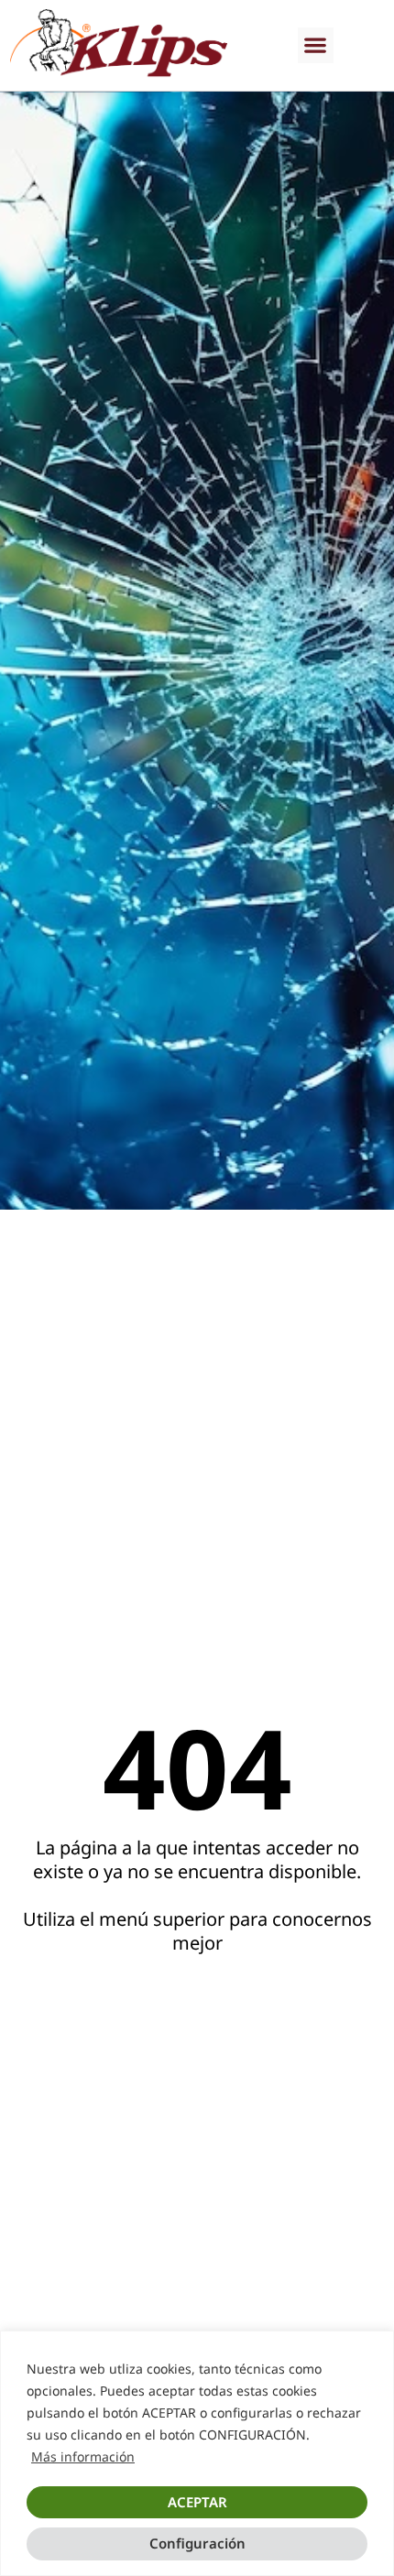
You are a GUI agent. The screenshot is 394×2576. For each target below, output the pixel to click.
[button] (316, 45)
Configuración (197, 2543)
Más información (83, 2456)
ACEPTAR (197, 2502)
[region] (197, 2453)
